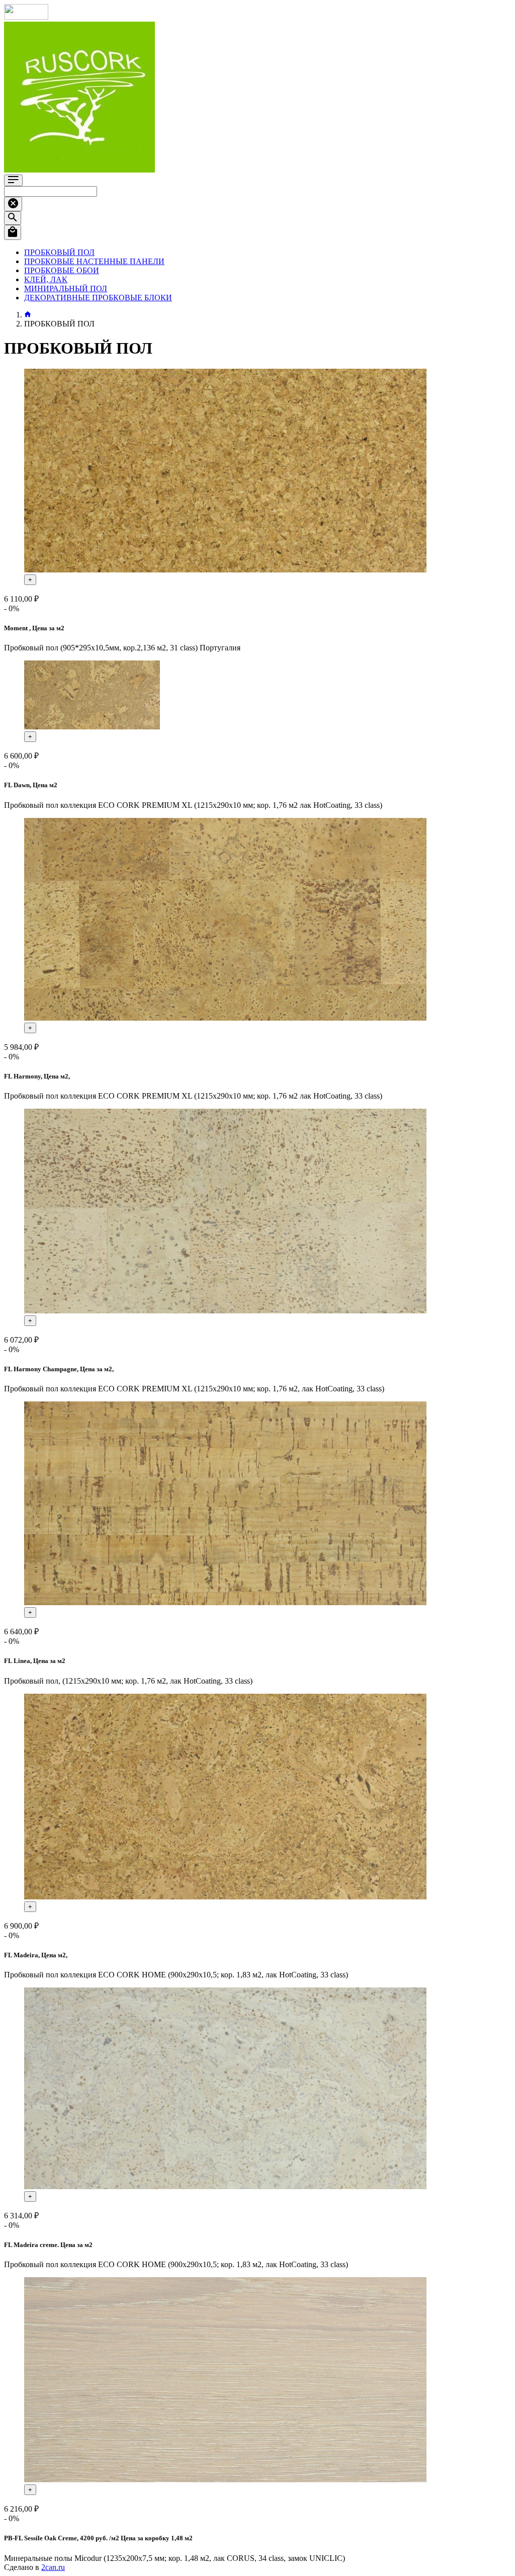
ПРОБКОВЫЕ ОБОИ (62, 270)
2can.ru (53, 2567)
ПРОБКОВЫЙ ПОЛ (59, 252)
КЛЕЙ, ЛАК (46, 279)
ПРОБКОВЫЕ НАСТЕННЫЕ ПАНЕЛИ (94, 261)
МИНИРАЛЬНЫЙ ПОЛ (66, 288)
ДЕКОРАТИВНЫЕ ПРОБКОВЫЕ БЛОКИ (98, 298)
